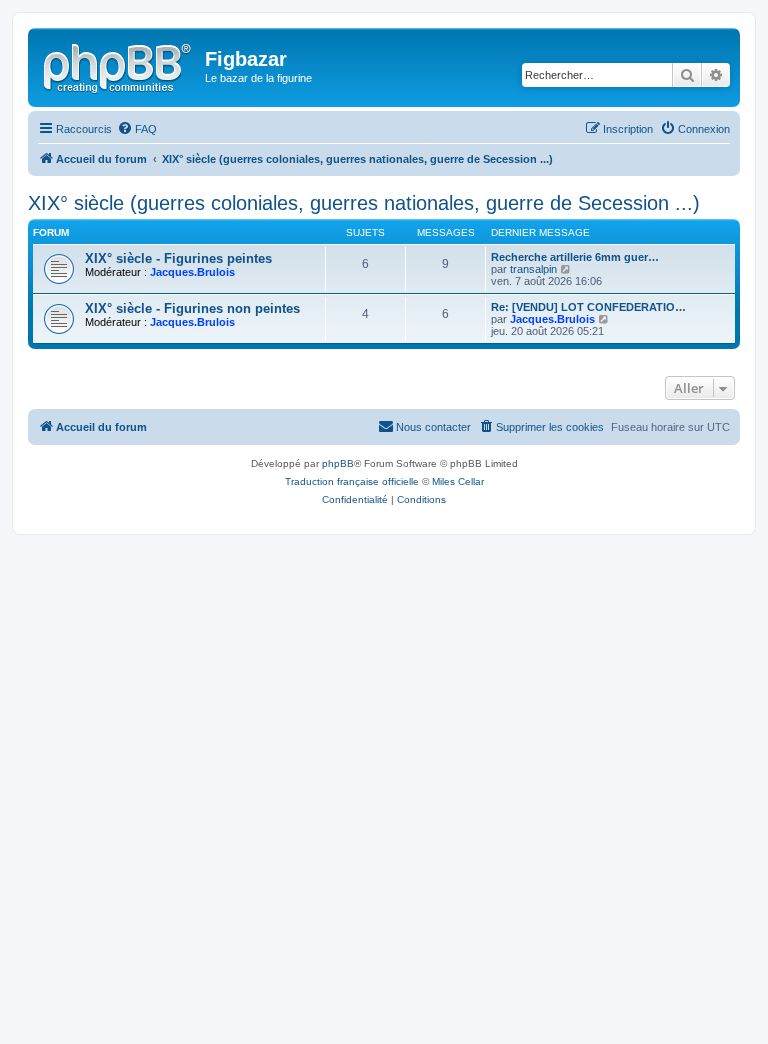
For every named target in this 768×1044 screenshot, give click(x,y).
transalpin (533, 269)
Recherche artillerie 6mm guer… (575, 257)
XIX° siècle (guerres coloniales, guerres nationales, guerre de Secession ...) (364, 203)
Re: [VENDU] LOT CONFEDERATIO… (588, 307)
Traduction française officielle (352, 481)
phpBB (338, 463)
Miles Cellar (458, 481)
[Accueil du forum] (119, 65)
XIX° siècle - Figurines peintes (178, 258)
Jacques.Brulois (192, 272)
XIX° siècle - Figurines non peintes (192, 308)
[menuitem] (137, 129)
